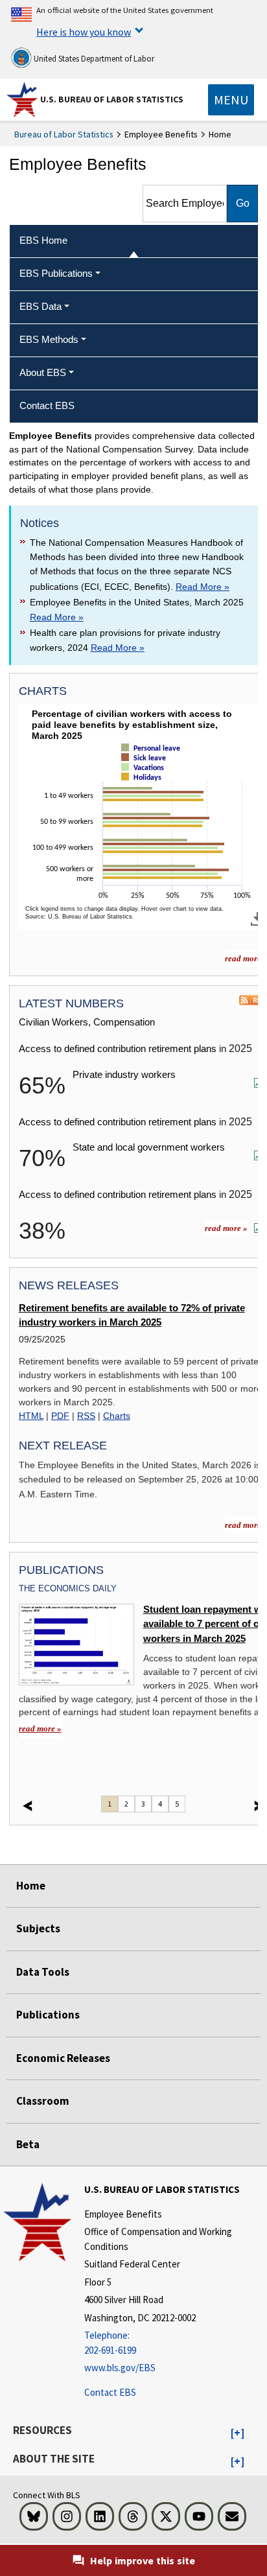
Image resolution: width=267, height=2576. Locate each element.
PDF (60, 1416)
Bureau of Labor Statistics (64, 134)
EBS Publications (56, 273)
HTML (31, 1416)
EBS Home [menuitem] (43, 240)
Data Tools (43, 1972)
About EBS (43, 372)
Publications (48, 2015)
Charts (117, 1416)
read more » (226, 1228)
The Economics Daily (68, 1588)
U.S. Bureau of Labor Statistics (112, 99)
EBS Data (41, 306)
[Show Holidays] (144, 788)
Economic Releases (63, 2058)
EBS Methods (49, 339)
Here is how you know (84, 32)
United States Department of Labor (93, 59)
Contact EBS (110, 2392)
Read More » (203, 587)
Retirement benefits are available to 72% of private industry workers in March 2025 (132, 1315)
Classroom (43, 2101)
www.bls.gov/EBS (120, 2368)
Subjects (38, 1928)
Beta (28, 2144)
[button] (238, 2433)
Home (31, 1886)
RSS (86, 1416)
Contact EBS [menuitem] (47, 405)
